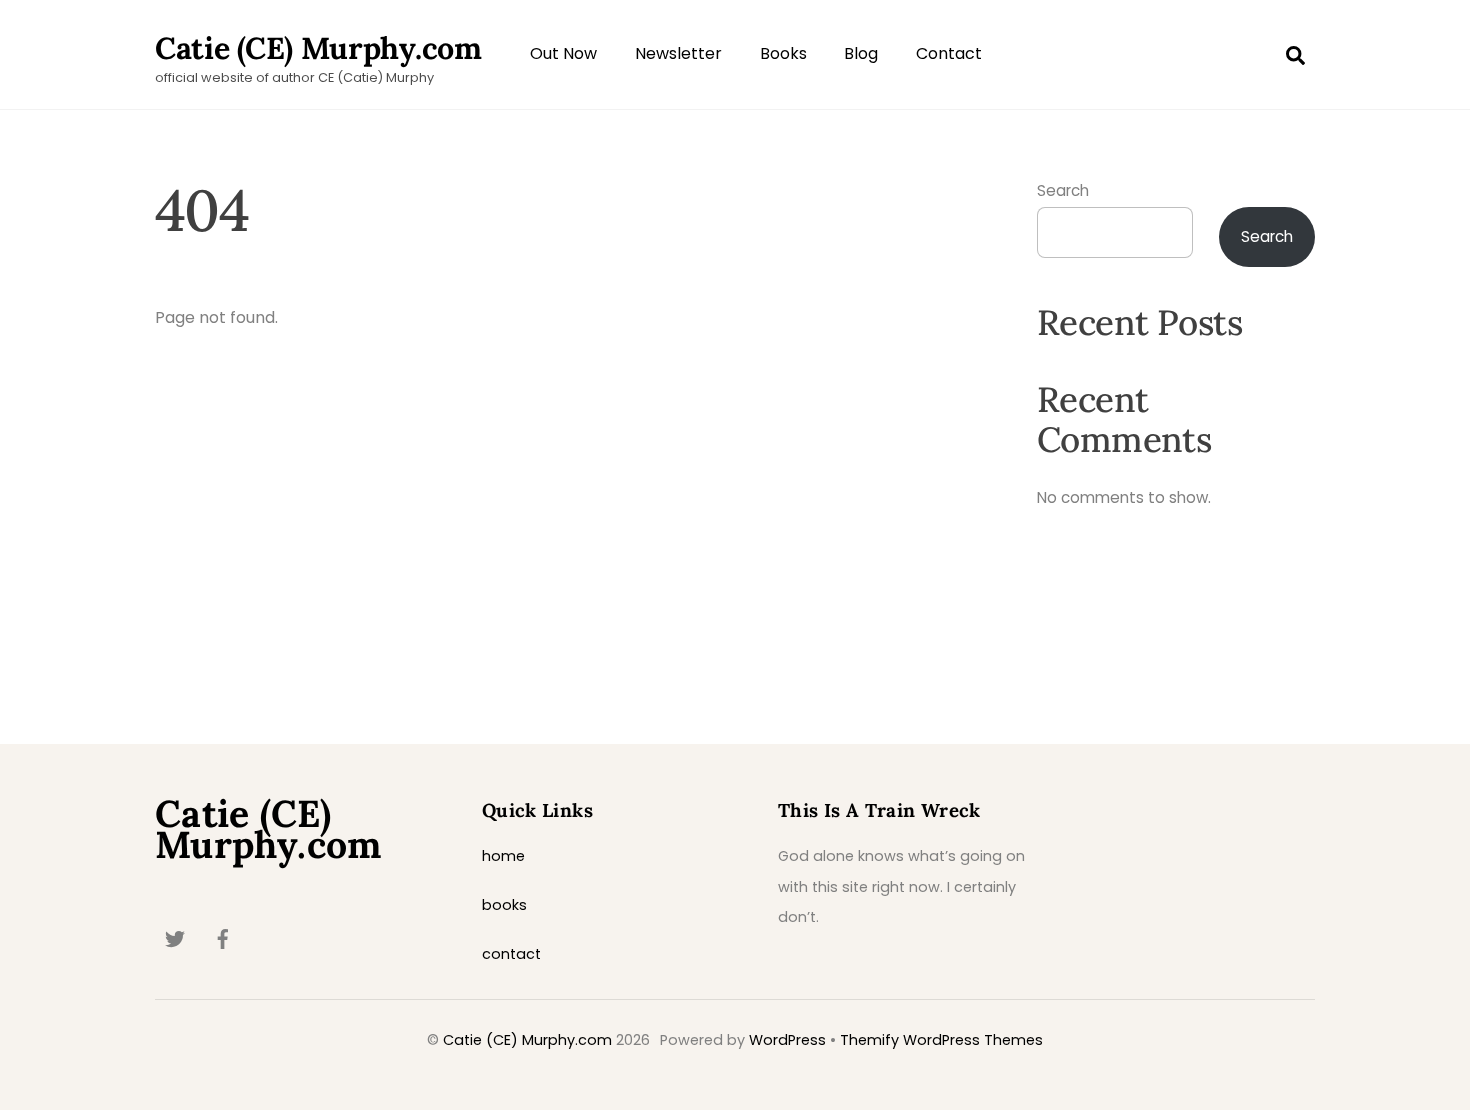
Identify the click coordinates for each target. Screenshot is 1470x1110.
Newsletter (678, 53)
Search (1063, 190)
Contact (949, 53)
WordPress (787, 1040)
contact (511, 954)
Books (783, 53)
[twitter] (175, 938)
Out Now (563, 53)
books (504, 905)
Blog (861, 53)
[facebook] (223, 938)
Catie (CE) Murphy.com (527, 1040)
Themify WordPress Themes (941, 1040)
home (503, 856)
